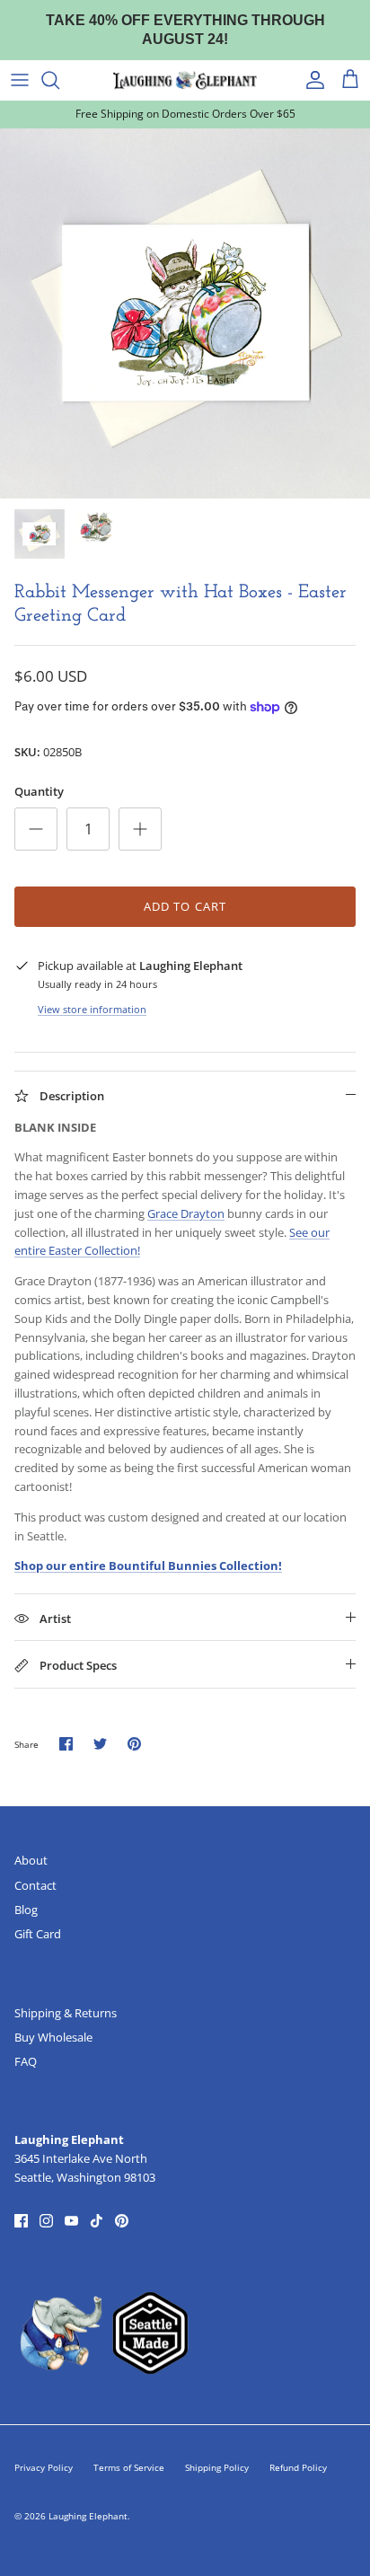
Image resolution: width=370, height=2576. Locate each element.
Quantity (39, 774)
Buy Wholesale (53, 2020)
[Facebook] (21, 2204)
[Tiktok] (97, 2204)
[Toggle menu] (20, 63)
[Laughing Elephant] (185, 63)
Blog (26, 1892)
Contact (35, 1867)
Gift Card (38, 1917)
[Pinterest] (122, 2204)
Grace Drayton (186, 1196)
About (31, 1843)
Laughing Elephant (88, 2499)
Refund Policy (298, 2450)
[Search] (59, 63)
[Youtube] (71, 2204)
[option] (185, 296)
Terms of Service (129, 2450)
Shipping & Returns (66, 1995)
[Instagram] (46, 2204)
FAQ (26, 2044)
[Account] (311, 63)
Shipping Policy (217, 2450)
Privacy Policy (44, 2450)
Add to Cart (185, 888)
